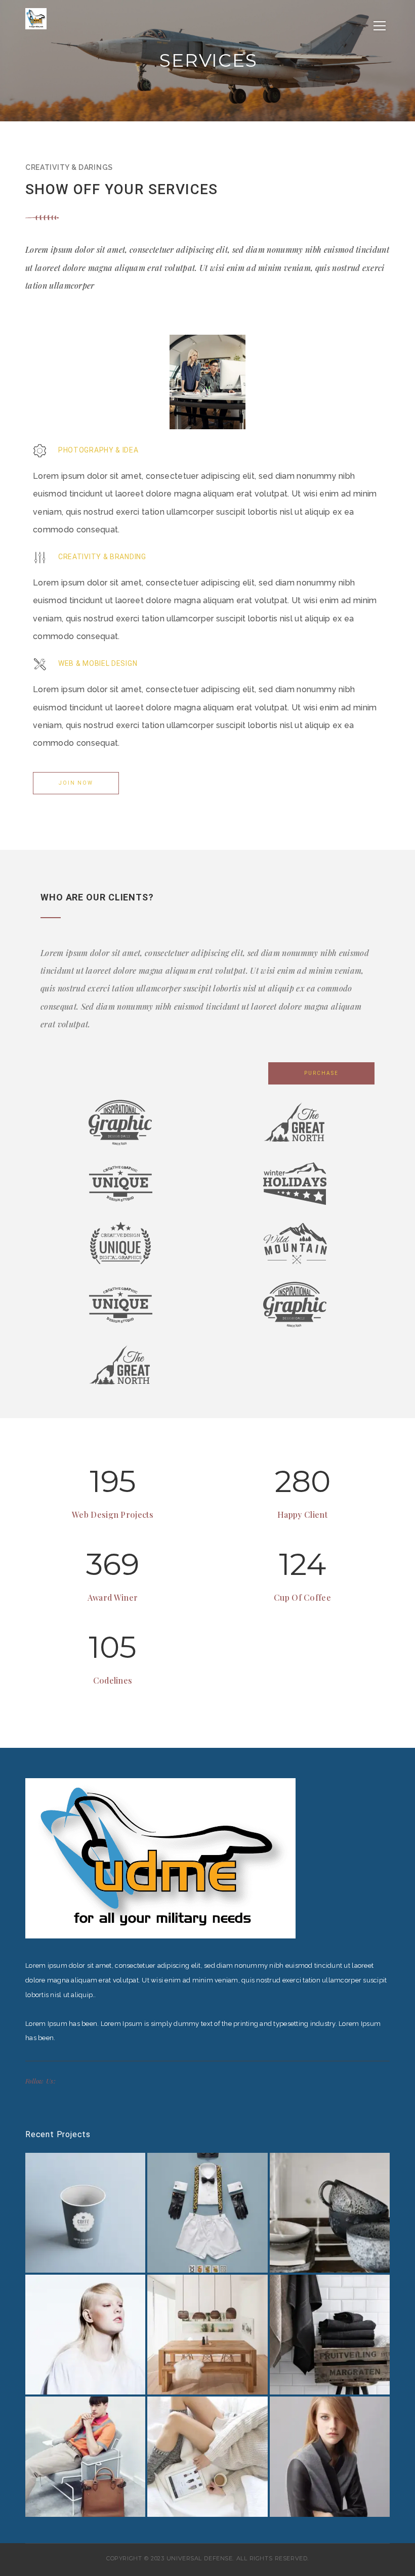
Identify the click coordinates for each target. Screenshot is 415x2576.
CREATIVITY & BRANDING (102, 557)
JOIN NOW (76, 783)
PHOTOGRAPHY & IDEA (98, 450)
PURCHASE (321, 1073)
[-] (36, 18)
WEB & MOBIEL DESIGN (98, 663)
